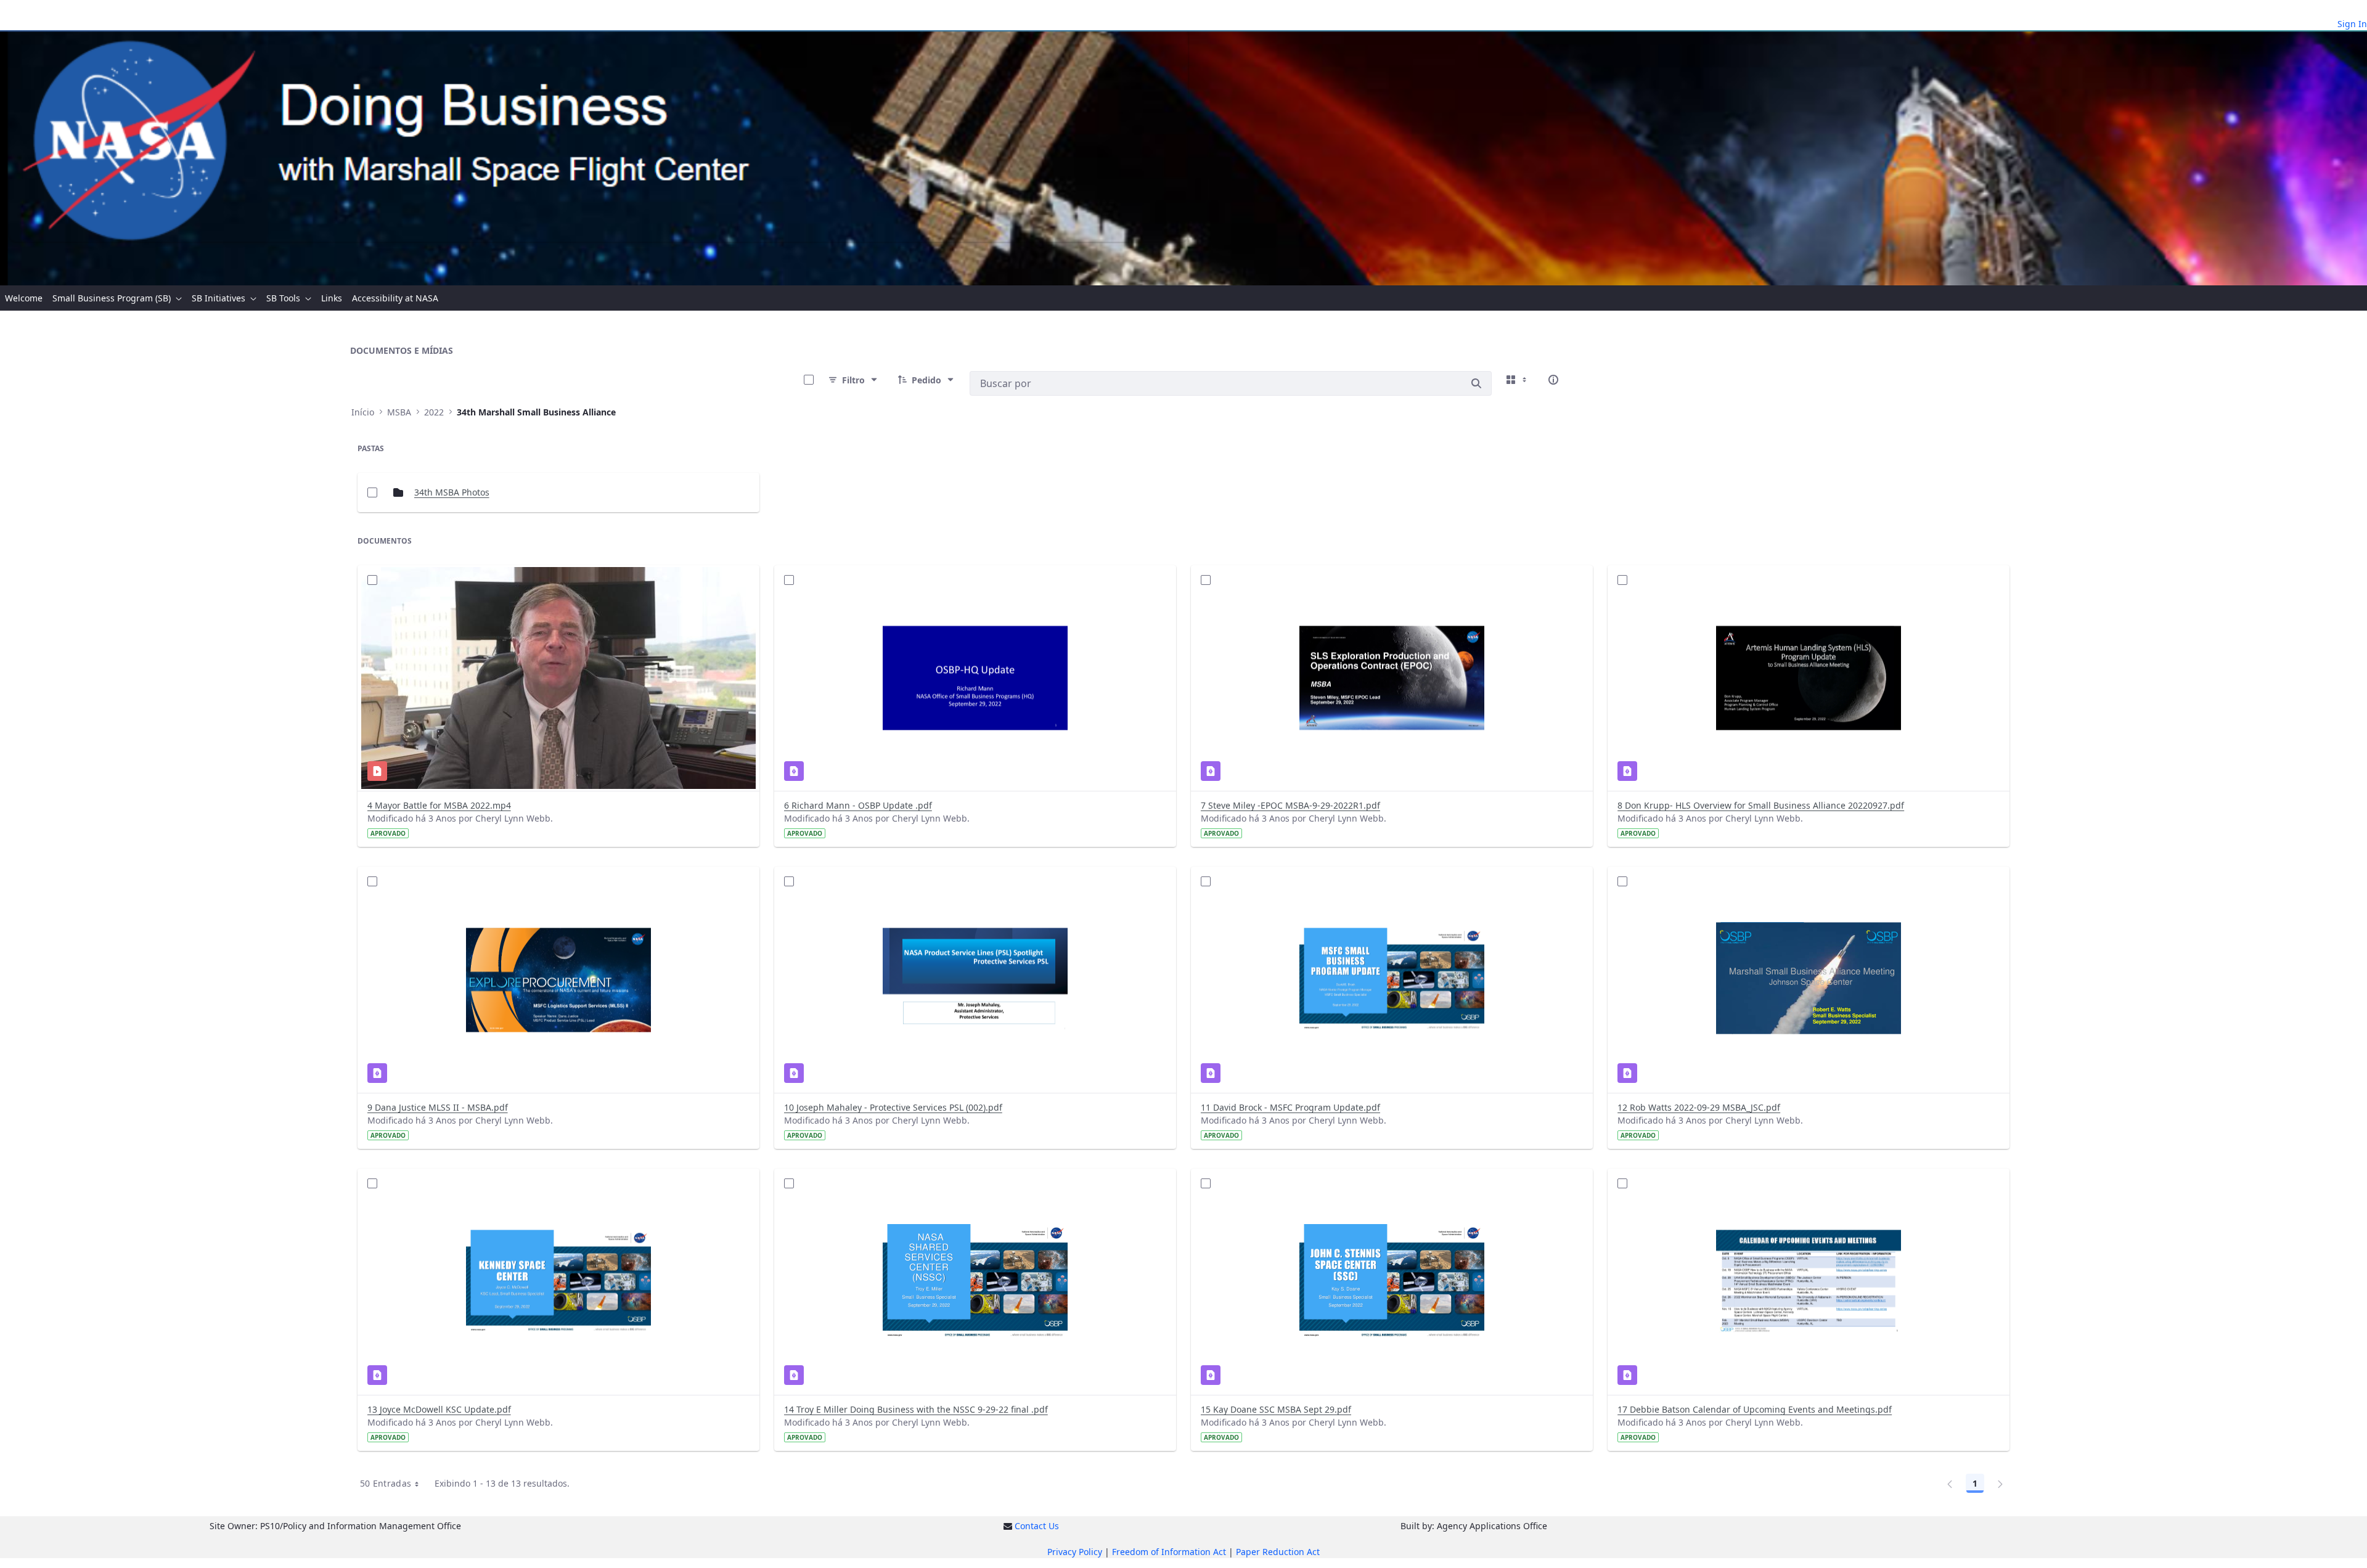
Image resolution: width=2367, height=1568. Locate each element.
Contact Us (1037, 1526)
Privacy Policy (1075, 1552)
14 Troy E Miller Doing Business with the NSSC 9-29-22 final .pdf (916, 1409)
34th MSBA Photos (452, 492)
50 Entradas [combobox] (386, 1483)
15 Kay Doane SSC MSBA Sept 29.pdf (1276, 1409)
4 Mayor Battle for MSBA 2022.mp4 (439, 805)
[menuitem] (24, 298)
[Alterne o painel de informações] (1553, 380)
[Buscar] (1476, 383)
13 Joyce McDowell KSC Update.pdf (439, 1409)
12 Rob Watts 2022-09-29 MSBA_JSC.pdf (1699, 1107)
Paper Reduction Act (1278, 1552)
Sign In (2352, 24)
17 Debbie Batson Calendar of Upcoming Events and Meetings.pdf (1755, 1409)
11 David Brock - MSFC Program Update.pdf (1290, 1107)
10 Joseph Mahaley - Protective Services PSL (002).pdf (893, 1107)
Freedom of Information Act (1169, 1552)
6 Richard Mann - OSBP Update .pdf (858, 805)
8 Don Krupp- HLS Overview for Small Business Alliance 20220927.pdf (1761, 805)
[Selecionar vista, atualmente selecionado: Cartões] (1518, 380)
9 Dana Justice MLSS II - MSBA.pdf (438, 1107)
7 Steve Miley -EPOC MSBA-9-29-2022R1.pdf (1290, 805)
